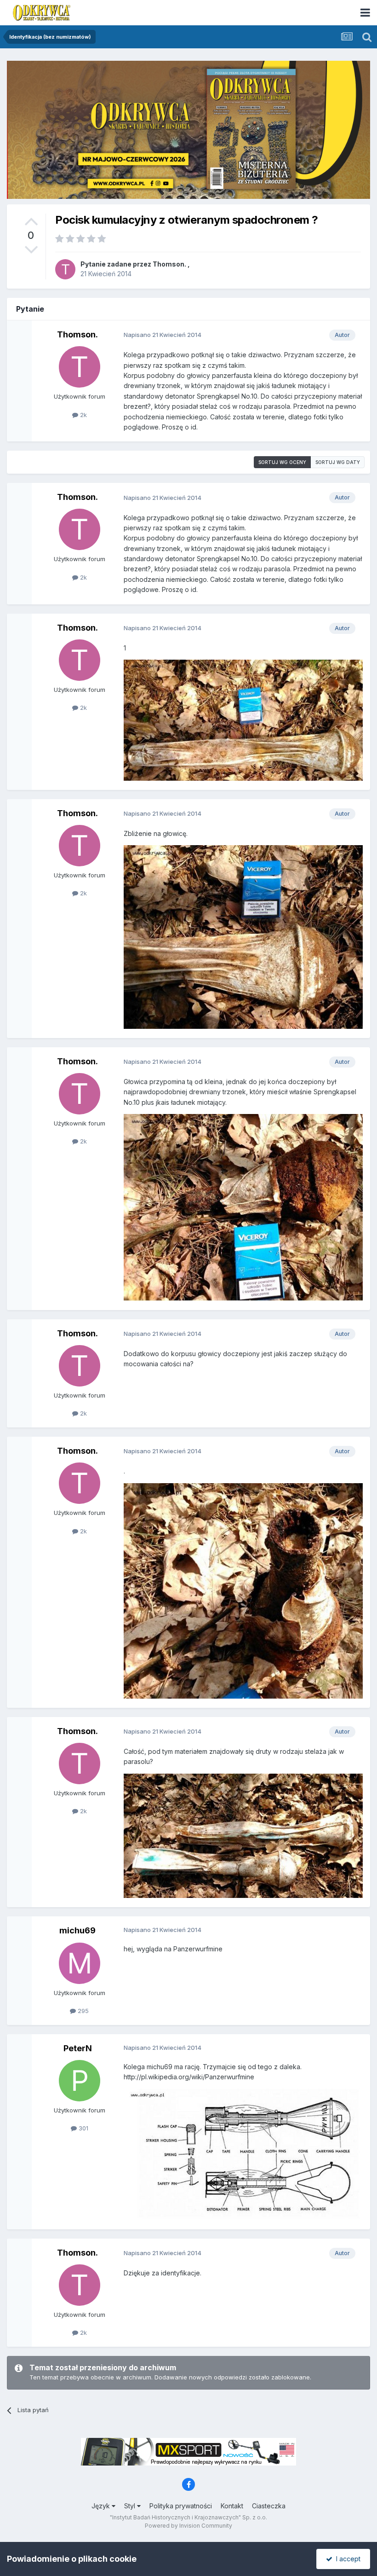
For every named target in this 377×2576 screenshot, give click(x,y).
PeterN (78, 2048)
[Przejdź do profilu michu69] (80, 1963)
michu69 (77, 1930)
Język (102, 2506)
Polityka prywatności (181, 2506)
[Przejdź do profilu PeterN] (80, 2081)
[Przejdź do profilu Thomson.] (65, 269)
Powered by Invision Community (188, 2526)
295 (82, 2011)
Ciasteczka (269, 2506)
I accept (346, 2559)
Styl (131, 2506)
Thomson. (169, 264)
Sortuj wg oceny (282, 462)
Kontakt (232, 2506)
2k (83, 415)
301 (83, 2128)
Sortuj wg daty (338, 462)
